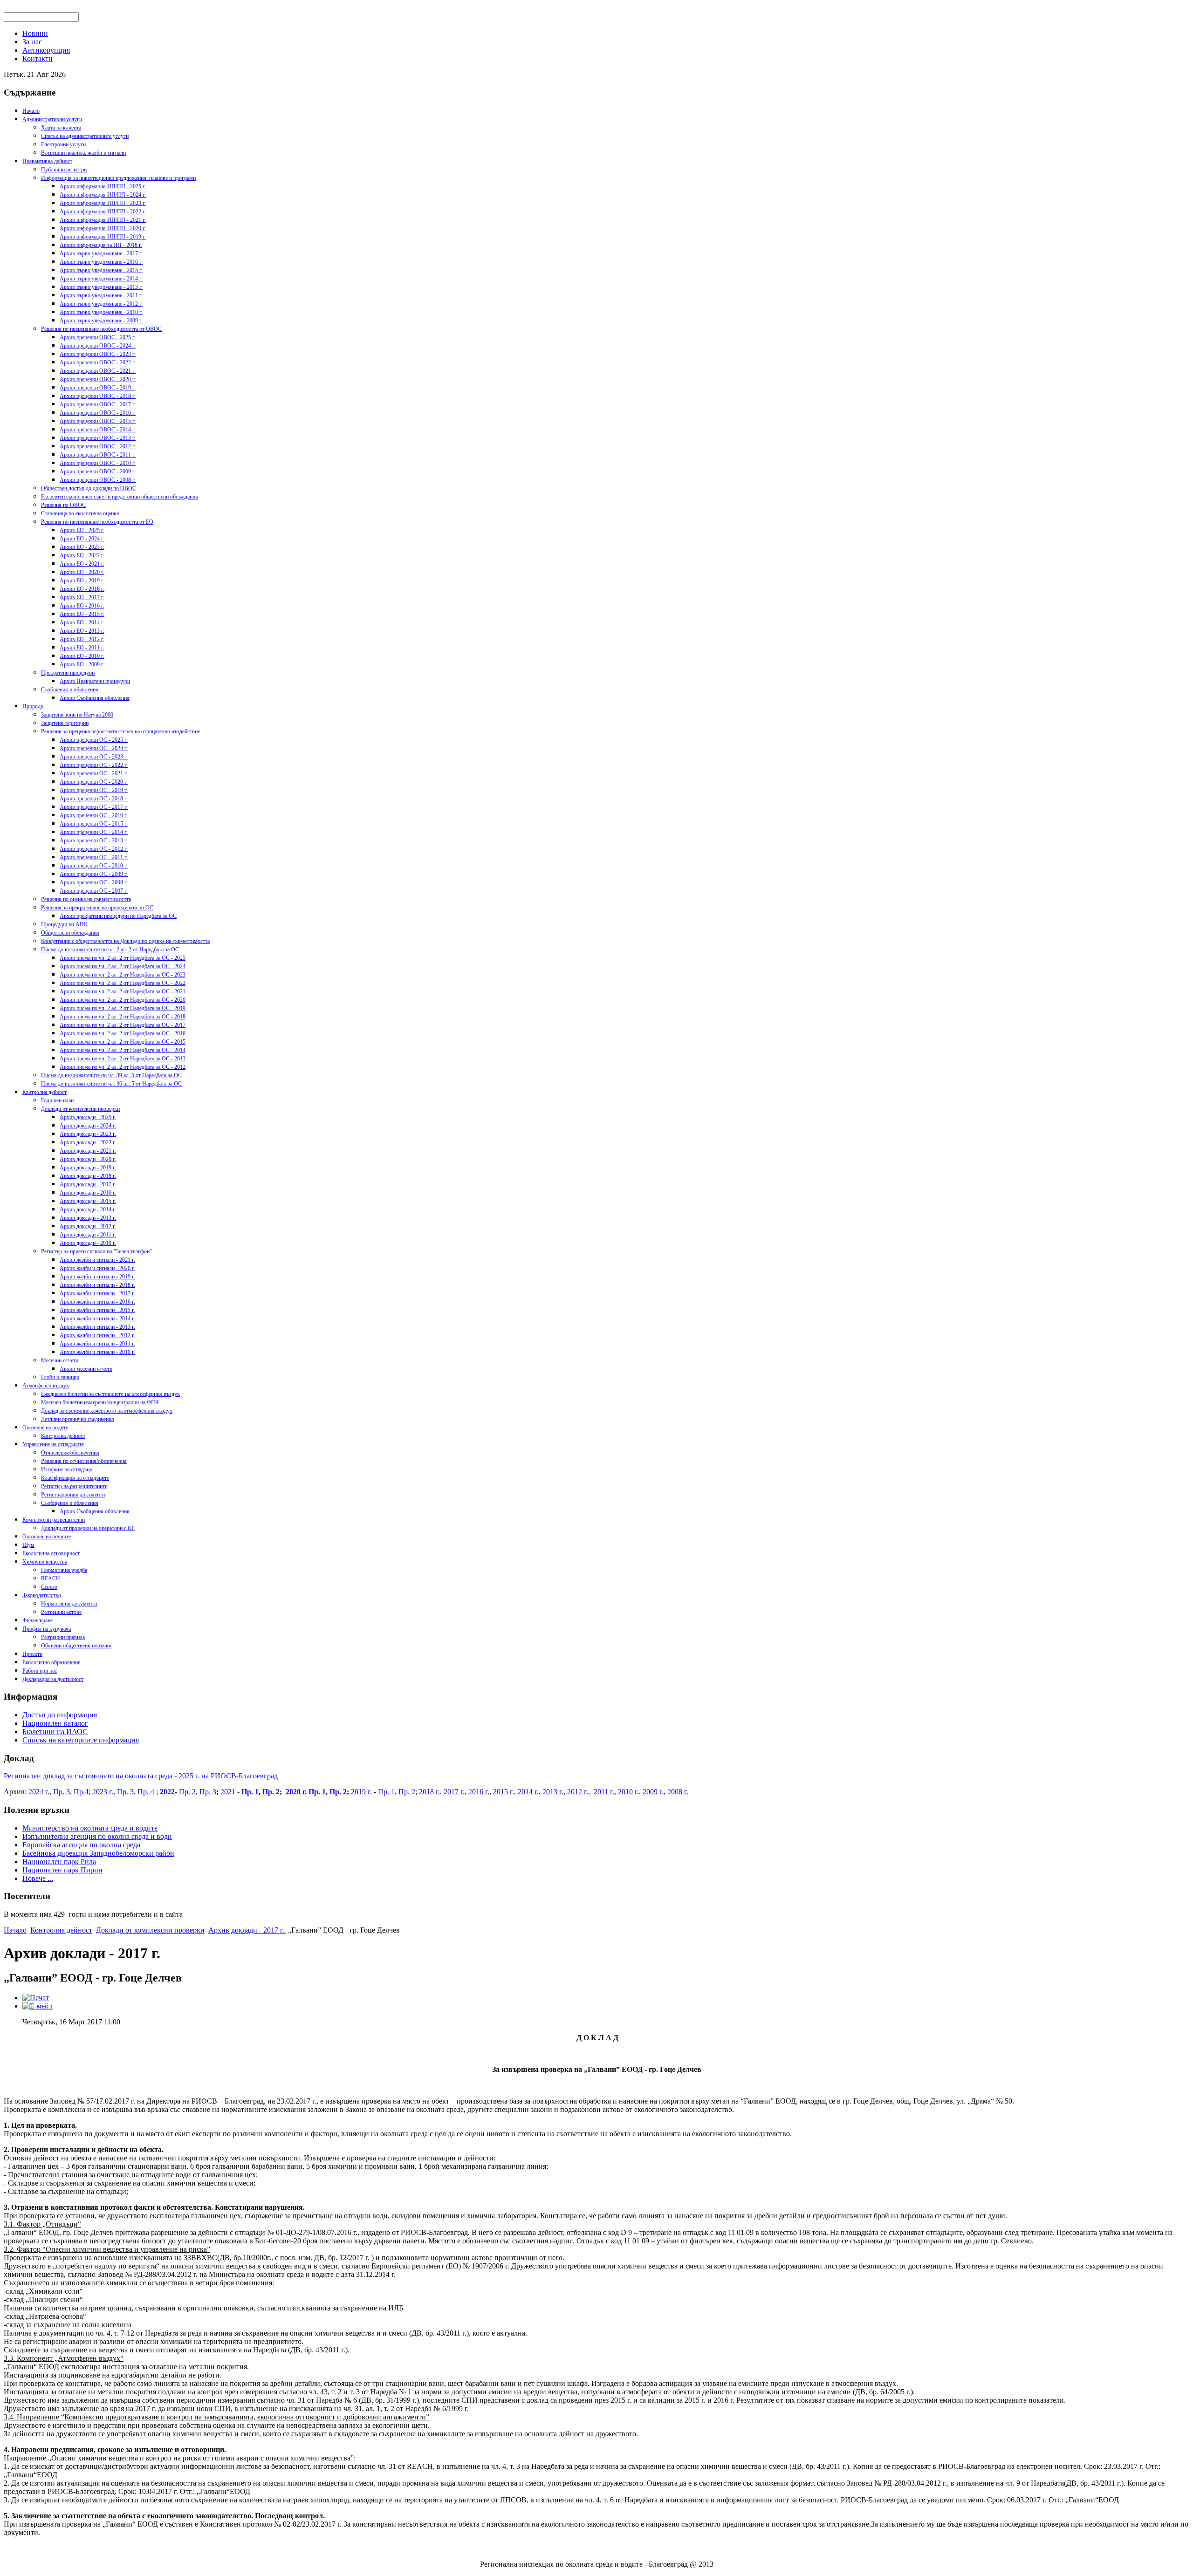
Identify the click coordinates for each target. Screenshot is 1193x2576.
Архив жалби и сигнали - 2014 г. (97, 1319)
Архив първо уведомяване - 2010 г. (101, 312)
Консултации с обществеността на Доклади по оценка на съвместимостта (125, 941)
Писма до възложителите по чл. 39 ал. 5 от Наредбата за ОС (111, 1075)
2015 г (503, 1792)
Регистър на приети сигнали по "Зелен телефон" (96, 1251)
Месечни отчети (60, 1360)
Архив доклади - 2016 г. (88, 1193)
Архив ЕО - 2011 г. (82, 648)
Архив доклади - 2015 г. (88, 1201)
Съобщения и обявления (70, 690)
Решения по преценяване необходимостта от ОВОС (101, 329)
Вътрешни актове (61, 1612)
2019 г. (360, 1792)
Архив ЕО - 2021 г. (82, 564)
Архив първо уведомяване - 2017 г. (101, 253)
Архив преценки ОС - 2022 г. (94, 765)
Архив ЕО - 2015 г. (82, 614)
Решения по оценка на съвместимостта (86, 899)
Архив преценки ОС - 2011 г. (94, 857)
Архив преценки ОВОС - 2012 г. (98, 446)
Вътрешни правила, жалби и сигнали (83, 153)
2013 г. (553, 1792)
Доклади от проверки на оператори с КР (88, 1528)
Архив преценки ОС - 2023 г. (94, 757)
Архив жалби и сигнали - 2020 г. (97, 1268)
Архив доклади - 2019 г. (88, 1168)
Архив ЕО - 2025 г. (82, 530)
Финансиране (38, 1620)
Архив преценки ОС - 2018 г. (94, 799)
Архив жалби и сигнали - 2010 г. (97, 1352)
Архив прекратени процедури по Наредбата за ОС (118, 916)
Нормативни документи (69, 1604)
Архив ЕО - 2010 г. (82, 656)
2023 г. (103, 1792)
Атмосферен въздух (46, 1386)
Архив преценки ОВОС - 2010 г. (98, 463)
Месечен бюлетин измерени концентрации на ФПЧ (100, 1402)
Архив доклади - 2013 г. (88, 1218)
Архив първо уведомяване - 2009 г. (101, 321)
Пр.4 (81, 1792)
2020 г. (296, 1792)
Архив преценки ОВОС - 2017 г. (98, 404)
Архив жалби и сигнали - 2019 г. (97, 1277)
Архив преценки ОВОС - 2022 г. (98, 362)
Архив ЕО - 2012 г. (82, 639)
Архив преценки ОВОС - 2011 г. (98, 455)
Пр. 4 (146, 1792)
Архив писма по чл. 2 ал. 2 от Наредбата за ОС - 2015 (123, 1042)
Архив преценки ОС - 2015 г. (94, 824)
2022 (167, 1792)
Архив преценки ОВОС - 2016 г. (98, 413)
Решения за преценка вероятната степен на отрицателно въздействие (120, 731)
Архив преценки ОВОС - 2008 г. (98, 480)
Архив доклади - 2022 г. (88, 1142)
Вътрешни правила (63, 1637)
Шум (28, 1545)
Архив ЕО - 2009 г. (82, 664)
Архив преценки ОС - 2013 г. (94, 840)
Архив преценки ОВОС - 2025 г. (98, 337)
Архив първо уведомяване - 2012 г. (101, 304)
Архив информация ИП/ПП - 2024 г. (103, 195)
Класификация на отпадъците (75, 1478)
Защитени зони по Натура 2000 (77, 715)
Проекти (32, 1654)
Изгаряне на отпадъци (67, 1469)
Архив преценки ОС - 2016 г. (94, 815)
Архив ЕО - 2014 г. (82, 622)
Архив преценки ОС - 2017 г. (94, 807)
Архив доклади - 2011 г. (88, 1235)
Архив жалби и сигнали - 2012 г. (97, 1335)
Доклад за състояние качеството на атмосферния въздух (107, 1411)
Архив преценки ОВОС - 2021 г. (98, 371)
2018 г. (429, 1792)
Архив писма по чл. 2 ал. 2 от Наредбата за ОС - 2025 (123, 958)
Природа (33, 706)
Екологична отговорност (51, 1553)
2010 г (627, 1792)
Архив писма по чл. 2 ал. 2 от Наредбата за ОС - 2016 (123, 1033)
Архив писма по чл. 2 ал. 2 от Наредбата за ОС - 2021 (123, 991)
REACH (51, 1578)
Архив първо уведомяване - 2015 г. (101, 270)
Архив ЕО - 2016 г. (82, 606)
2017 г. (454, 1792)
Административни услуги (52, 119)
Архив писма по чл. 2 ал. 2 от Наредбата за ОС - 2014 (123, 1050)
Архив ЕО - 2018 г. (82, 589)
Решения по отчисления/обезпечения (84, 1461)
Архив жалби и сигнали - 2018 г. (97, 1285)
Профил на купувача (47, 1629)
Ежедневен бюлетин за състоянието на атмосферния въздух (110, 1394)
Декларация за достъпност (53, 1679)
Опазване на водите (45, 1428)
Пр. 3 (62, 1792)
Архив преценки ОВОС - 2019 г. (98, 388)
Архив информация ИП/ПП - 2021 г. (103, 220)
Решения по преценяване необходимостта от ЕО (97, 522)
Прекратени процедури (68, 673)
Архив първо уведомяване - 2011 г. (101, 295)
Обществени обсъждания (70, 933)
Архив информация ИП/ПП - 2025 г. (103, 186)
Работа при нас (40, 1671)
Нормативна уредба (64, 1570)
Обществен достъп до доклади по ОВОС (89, 488)
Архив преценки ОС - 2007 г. (94, 891)
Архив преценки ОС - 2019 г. (94, 790)
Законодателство (42, 1595)
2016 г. (479, 1792)
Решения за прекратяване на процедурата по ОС (97, 908)
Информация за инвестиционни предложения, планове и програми (118, 178)
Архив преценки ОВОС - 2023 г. (98, 354)
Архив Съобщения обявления (95, 698)
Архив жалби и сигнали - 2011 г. (97, 1344)
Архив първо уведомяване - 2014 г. (101, 279)
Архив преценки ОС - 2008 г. (94, 882)
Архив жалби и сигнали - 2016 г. (97, 1302)
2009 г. (653, 1792)
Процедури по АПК (64, 924)
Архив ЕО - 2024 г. (82, 539)
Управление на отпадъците (53, 1444)
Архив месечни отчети (86, 1369)
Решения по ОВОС (63, 505)
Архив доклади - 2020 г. (88, 1159)
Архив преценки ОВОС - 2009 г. (98, 471)
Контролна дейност (45, 1092)
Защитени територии (65, 723)
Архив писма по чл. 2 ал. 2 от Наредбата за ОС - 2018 (123, 1017)
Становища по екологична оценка (80, 513)
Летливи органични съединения (78, 1419)
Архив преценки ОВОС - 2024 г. (98, 346)
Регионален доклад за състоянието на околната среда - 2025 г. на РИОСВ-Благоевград (141, 1776)
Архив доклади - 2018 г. (88, 1176)
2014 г (527, 1792)
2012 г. (577, 1792)
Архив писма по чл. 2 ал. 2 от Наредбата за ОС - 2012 (123, 1067)
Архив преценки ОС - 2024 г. (94, 748)
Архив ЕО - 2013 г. (82, 631)
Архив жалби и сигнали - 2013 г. (97, 1327)
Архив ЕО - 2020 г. (82, 572)
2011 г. (604, 1792)
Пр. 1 (250, 1792)
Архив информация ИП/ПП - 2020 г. (103, 228)
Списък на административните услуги (85, 136)
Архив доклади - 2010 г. (88, 1243)
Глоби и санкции (60, 1377)
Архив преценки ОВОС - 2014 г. (98, 430)
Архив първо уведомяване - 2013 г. (101, 287)
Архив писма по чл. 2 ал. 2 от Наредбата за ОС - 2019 (123, 1008)
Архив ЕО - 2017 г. (82, 597)
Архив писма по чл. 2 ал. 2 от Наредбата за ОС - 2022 (123, 983)
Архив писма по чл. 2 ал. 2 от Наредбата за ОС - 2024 (123, 966)
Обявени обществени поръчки (76, 1646)
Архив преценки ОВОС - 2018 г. (98, 396)
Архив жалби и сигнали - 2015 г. (97, 1310)
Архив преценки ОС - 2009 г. (94, 874)
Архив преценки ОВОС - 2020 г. (98, 379)
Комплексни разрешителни (54, 1520)
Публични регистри (64, 170)
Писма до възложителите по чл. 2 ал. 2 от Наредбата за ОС (110, 950)
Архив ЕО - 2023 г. (82, 547)
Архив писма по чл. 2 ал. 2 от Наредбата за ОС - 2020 (123, 1000)
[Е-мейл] (38, 2006)
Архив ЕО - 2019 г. (82, 581)
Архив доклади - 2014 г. (88, 1209)
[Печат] (36, 1998)
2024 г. (39, 1792)
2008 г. (678, 1792)
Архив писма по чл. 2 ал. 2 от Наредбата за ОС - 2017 (123, 1025)
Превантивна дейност (47, 161)
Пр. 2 (187, 1792)
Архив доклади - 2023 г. (88, 1134)
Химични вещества (45, 1562)
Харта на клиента (61, 128)
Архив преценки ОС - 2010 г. (94, 866)
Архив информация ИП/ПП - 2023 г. (103, 203)
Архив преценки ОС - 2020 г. (94, 782)
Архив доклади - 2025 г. (88, 1117)
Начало (31, 111)
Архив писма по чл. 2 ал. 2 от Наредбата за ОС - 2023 (123, 975)
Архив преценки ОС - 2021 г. (94, 773)
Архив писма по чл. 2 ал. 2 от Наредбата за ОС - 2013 (123, 1059)
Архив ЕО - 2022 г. (82, 555)
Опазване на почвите (47, 1537)
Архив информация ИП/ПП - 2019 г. (103, 237)
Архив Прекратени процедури (95, 681)
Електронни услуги (63, 144)
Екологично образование (51, 1662)
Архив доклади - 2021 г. (88, 1151)
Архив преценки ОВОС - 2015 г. (98, 421)
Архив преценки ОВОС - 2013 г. (98, 438)
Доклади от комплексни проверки (80, 1109)
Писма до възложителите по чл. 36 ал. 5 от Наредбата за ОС (111, 1084)
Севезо (49, 1587)
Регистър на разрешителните (74, 1486)
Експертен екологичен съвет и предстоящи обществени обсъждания (120, 497)
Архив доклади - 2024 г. (88, 1126)
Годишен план (57, 1100)
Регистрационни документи (73, 1495)
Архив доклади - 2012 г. (88, 1226)
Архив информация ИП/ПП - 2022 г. (103, 212)
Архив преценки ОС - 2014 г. (94, 832)
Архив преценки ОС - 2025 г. (94, 740)
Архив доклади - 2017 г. (88, 1184)
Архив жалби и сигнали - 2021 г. (97, 1260)
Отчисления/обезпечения (70, 1453)
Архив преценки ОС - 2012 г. (94, 849)
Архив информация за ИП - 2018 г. (101, 245)
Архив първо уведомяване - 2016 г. (101, 262)
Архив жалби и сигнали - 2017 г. (97, 1293)
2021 (228, 1792)
